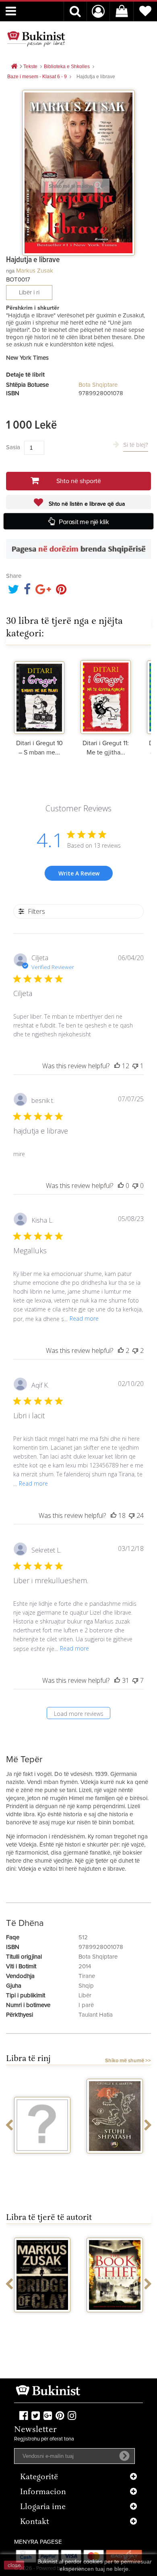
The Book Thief (115, 2320)
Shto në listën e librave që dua (86, 504)
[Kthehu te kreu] (14, 67)
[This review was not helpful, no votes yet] (135, 1186)
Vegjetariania (42, 2161)
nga (10, 271)
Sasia (13, 447)
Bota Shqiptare (98, 385)
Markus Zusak (35, 271)
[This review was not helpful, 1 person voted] (135, 1066)
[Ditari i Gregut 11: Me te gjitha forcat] (106, 696)
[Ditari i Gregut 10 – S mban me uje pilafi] (39, 696)
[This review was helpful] (117, 1066)
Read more (84, 1318)
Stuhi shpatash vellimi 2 (115, 2164)
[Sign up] (124, 2456)
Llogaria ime (43, 2507)
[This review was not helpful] (135, 1351)
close (14, 2565)
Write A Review (79, 873)
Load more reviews (79, 1714)
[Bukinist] (36, 39)
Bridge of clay (42, 2320)
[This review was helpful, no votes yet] (121, 1186)
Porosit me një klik (84, 522)
